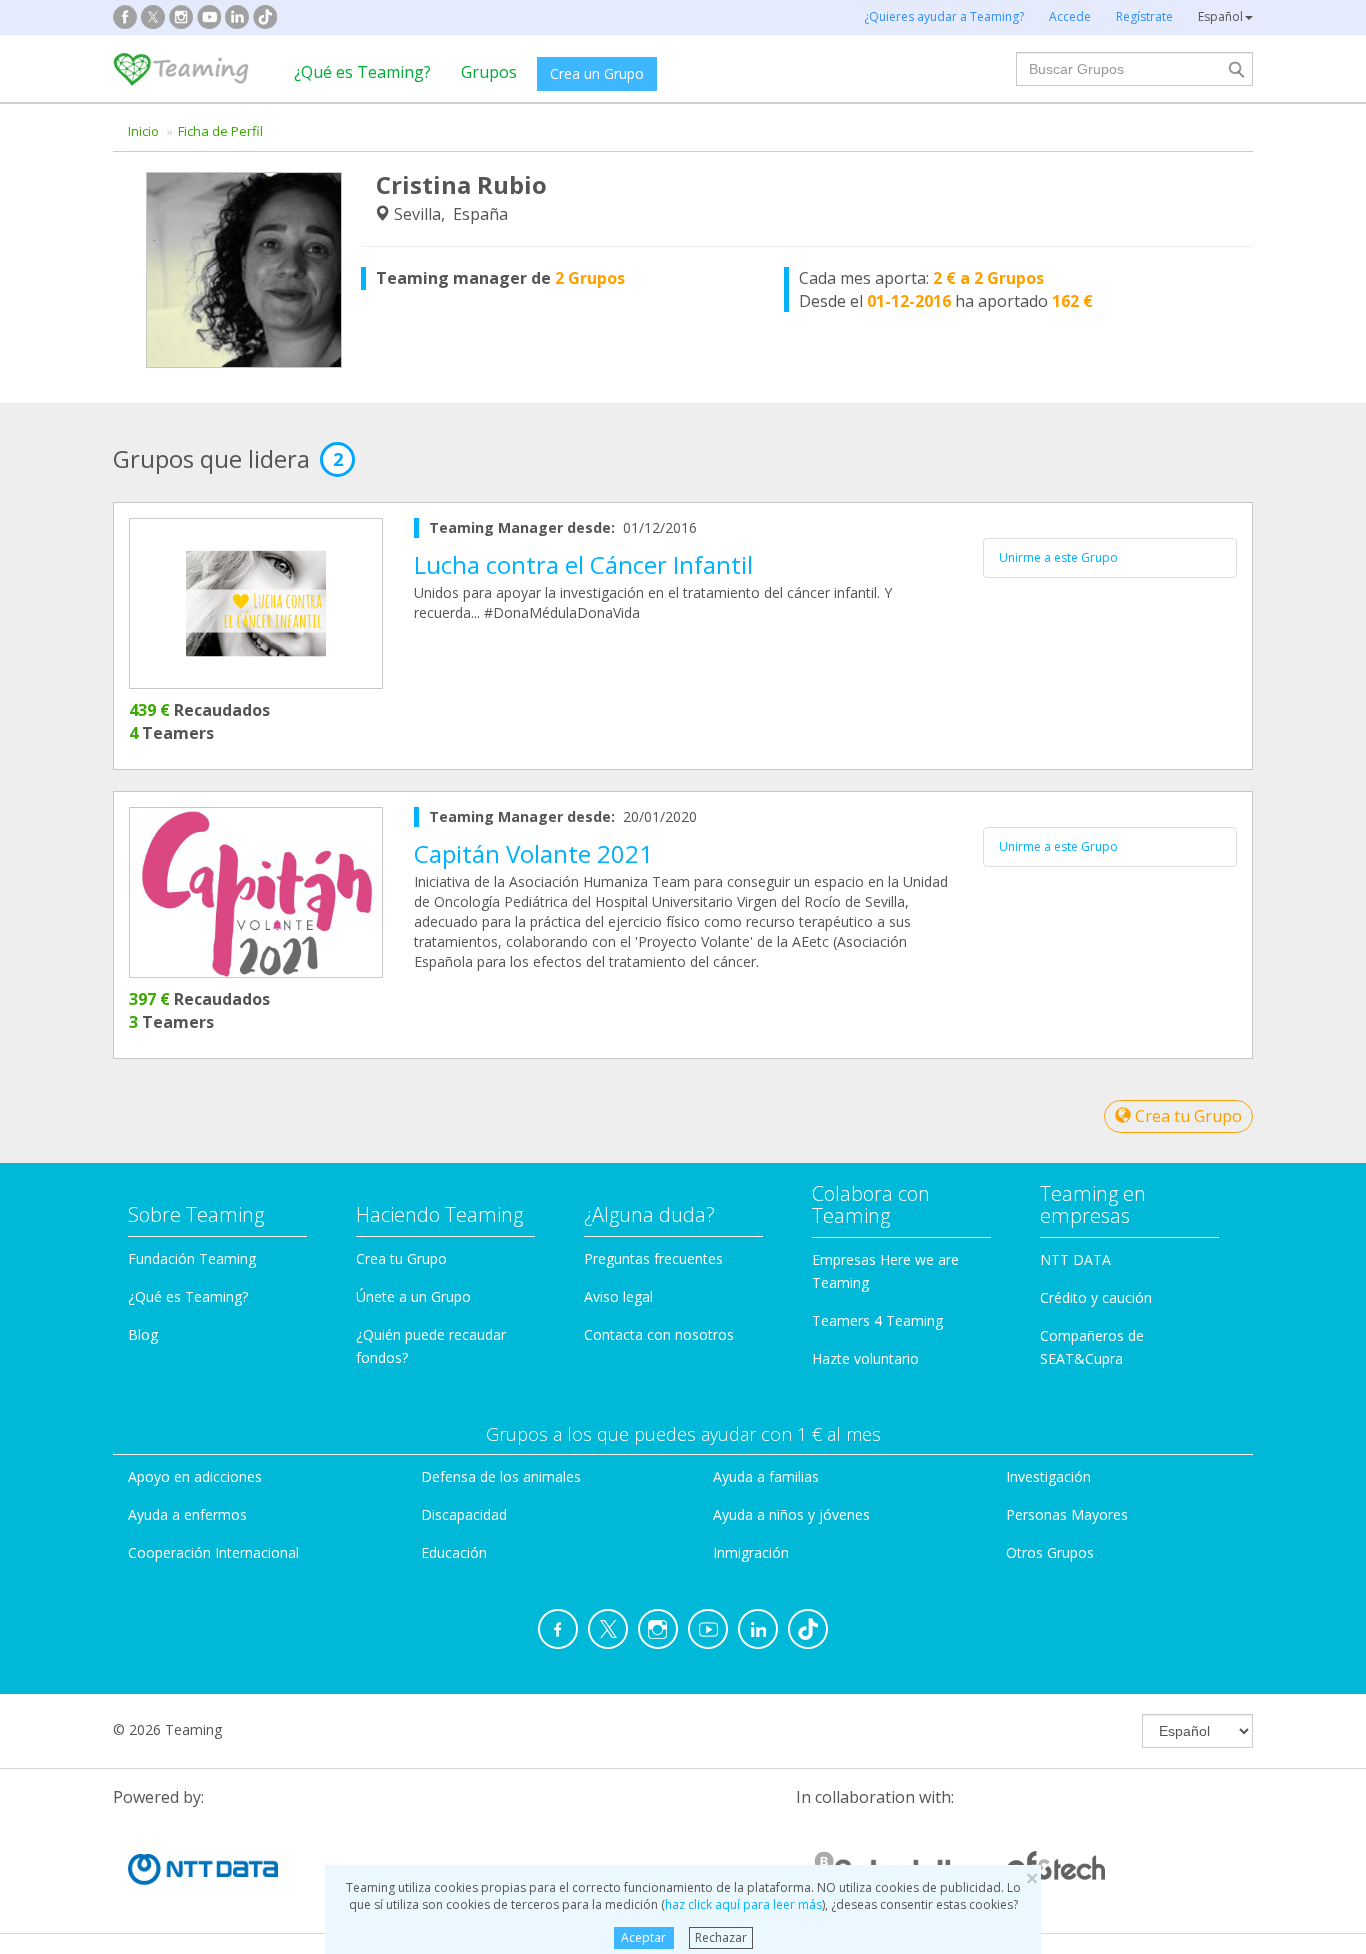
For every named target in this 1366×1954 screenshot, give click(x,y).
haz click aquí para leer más (743, 1904)
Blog (143, 1334)
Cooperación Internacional (213, 1552)
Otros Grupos (1050, 1552)
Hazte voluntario (865, 1358)
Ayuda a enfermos (187, 1514)
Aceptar (643, 1937)
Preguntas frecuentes (653, 1258)
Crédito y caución (1096, 1297)
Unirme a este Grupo (1058, 557)
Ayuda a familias (766, 1476)
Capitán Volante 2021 (533, 853)
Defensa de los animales (501, 1476)
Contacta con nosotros (659, 1334)
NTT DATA (1075, 1259)
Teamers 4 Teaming (877, 1320)
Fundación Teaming (192, 1258)
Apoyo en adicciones (195, 1476)
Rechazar (721, 1937)
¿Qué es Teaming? (362, 72)
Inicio (143, 131)
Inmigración (751, 1552)
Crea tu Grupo (1186, 1116)
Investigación (1048, 1476)
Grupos (489, 72)
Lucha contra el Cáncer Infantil (583, 564)
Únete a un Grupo (413, 1296)
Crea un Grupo (597, 73)
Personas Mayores (1067, 1514)
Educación (454, 1552)
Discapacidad (464, 1514)
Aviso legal (618, 1296)
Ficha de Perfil (220, 131)
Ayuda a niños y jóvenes (791, 1514)
